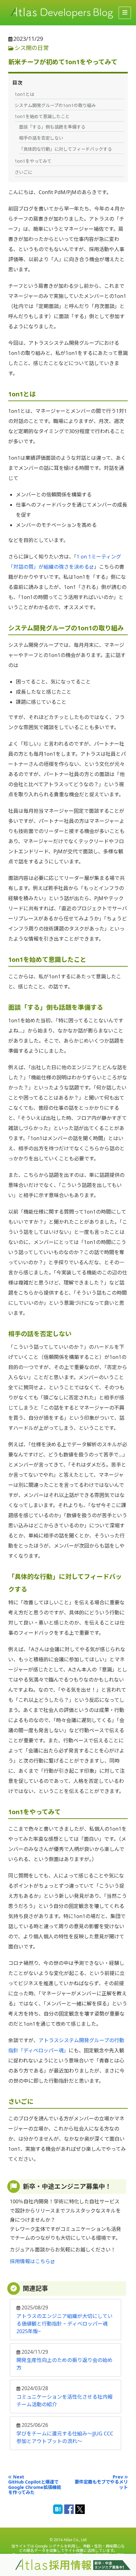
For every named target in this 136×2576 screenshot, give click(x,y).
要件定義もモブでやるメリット (101, 2485)
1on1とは (24, 94)
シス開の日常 (32, 48)
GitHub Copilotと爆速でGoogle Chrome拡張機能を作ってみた (35, 2487)
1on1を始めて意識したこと (42, 116)
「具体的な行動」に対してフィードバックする (65, 149)
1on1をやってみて (33, 161)
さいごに (23, 172)
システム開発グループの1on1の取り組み (55, 105)
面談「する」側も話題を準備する (52, 127)
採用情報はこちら (30, 2261)
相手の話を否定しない (41, 138)
